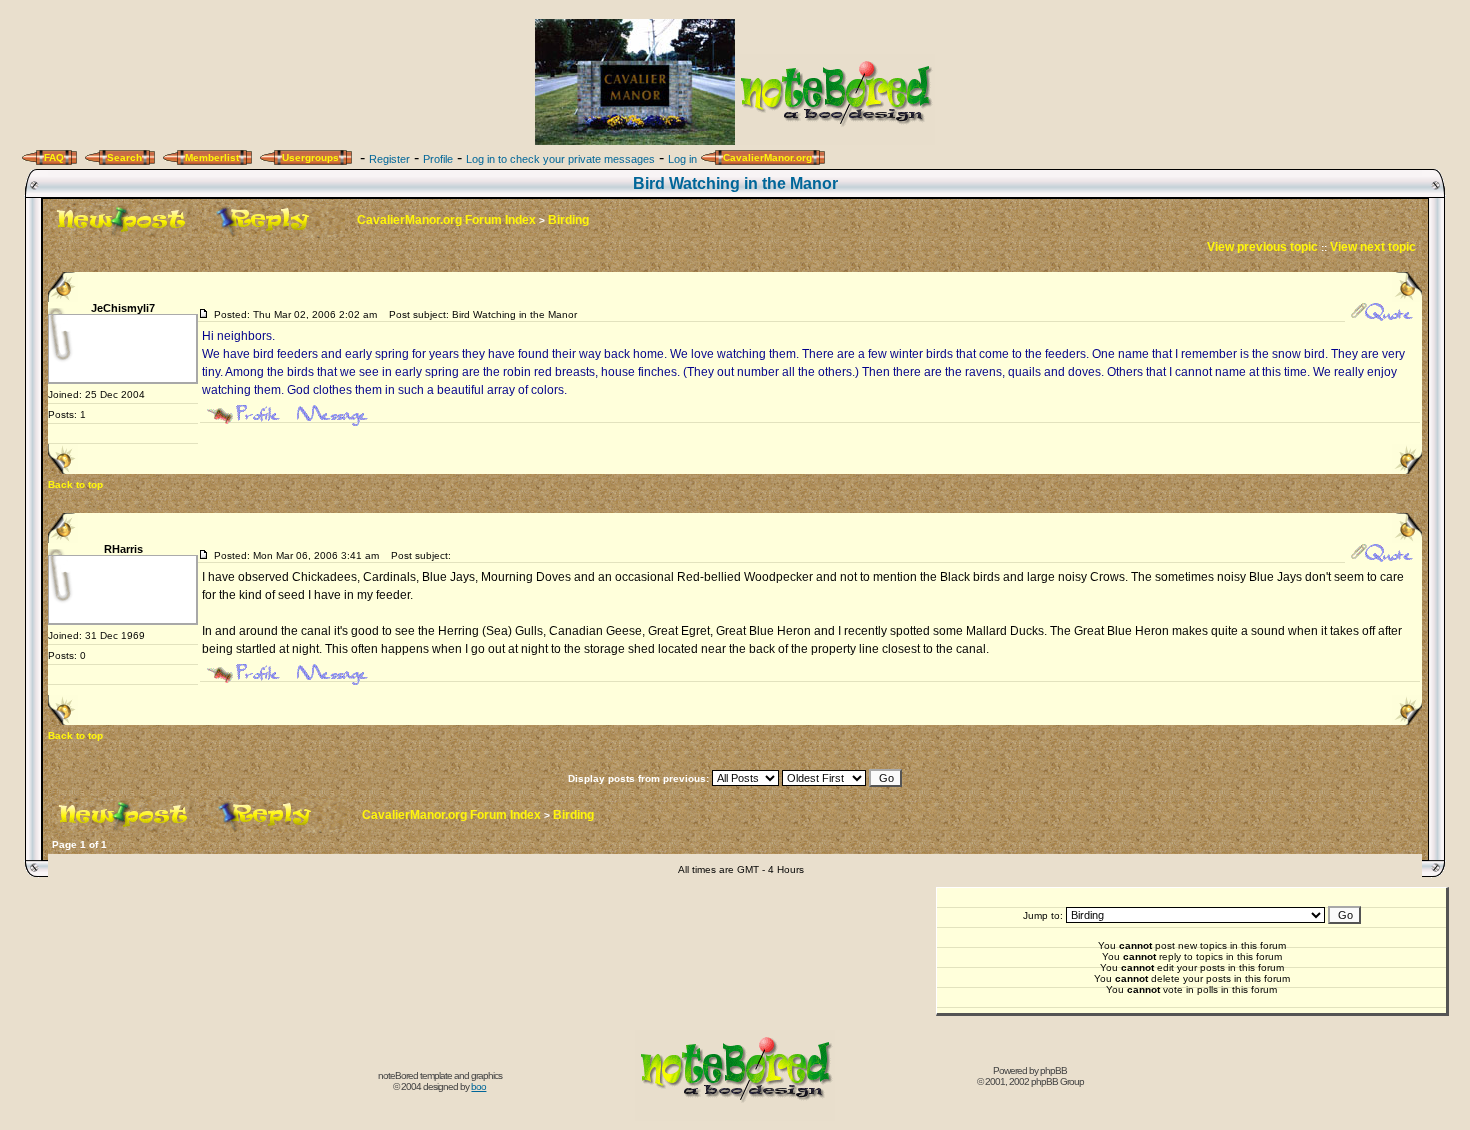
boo (478, 1086)
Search (124, 157)
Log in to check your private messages (560, 159)
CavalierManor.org (767, 157)
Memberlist (212, 157)
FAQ (54, 157)
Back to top (75, 484)
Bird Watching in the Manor (735, 183)
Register (389, 159)
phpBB (1053, 1070)
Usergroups (310, 157)
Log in (682, 159)
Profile (438, 159)
